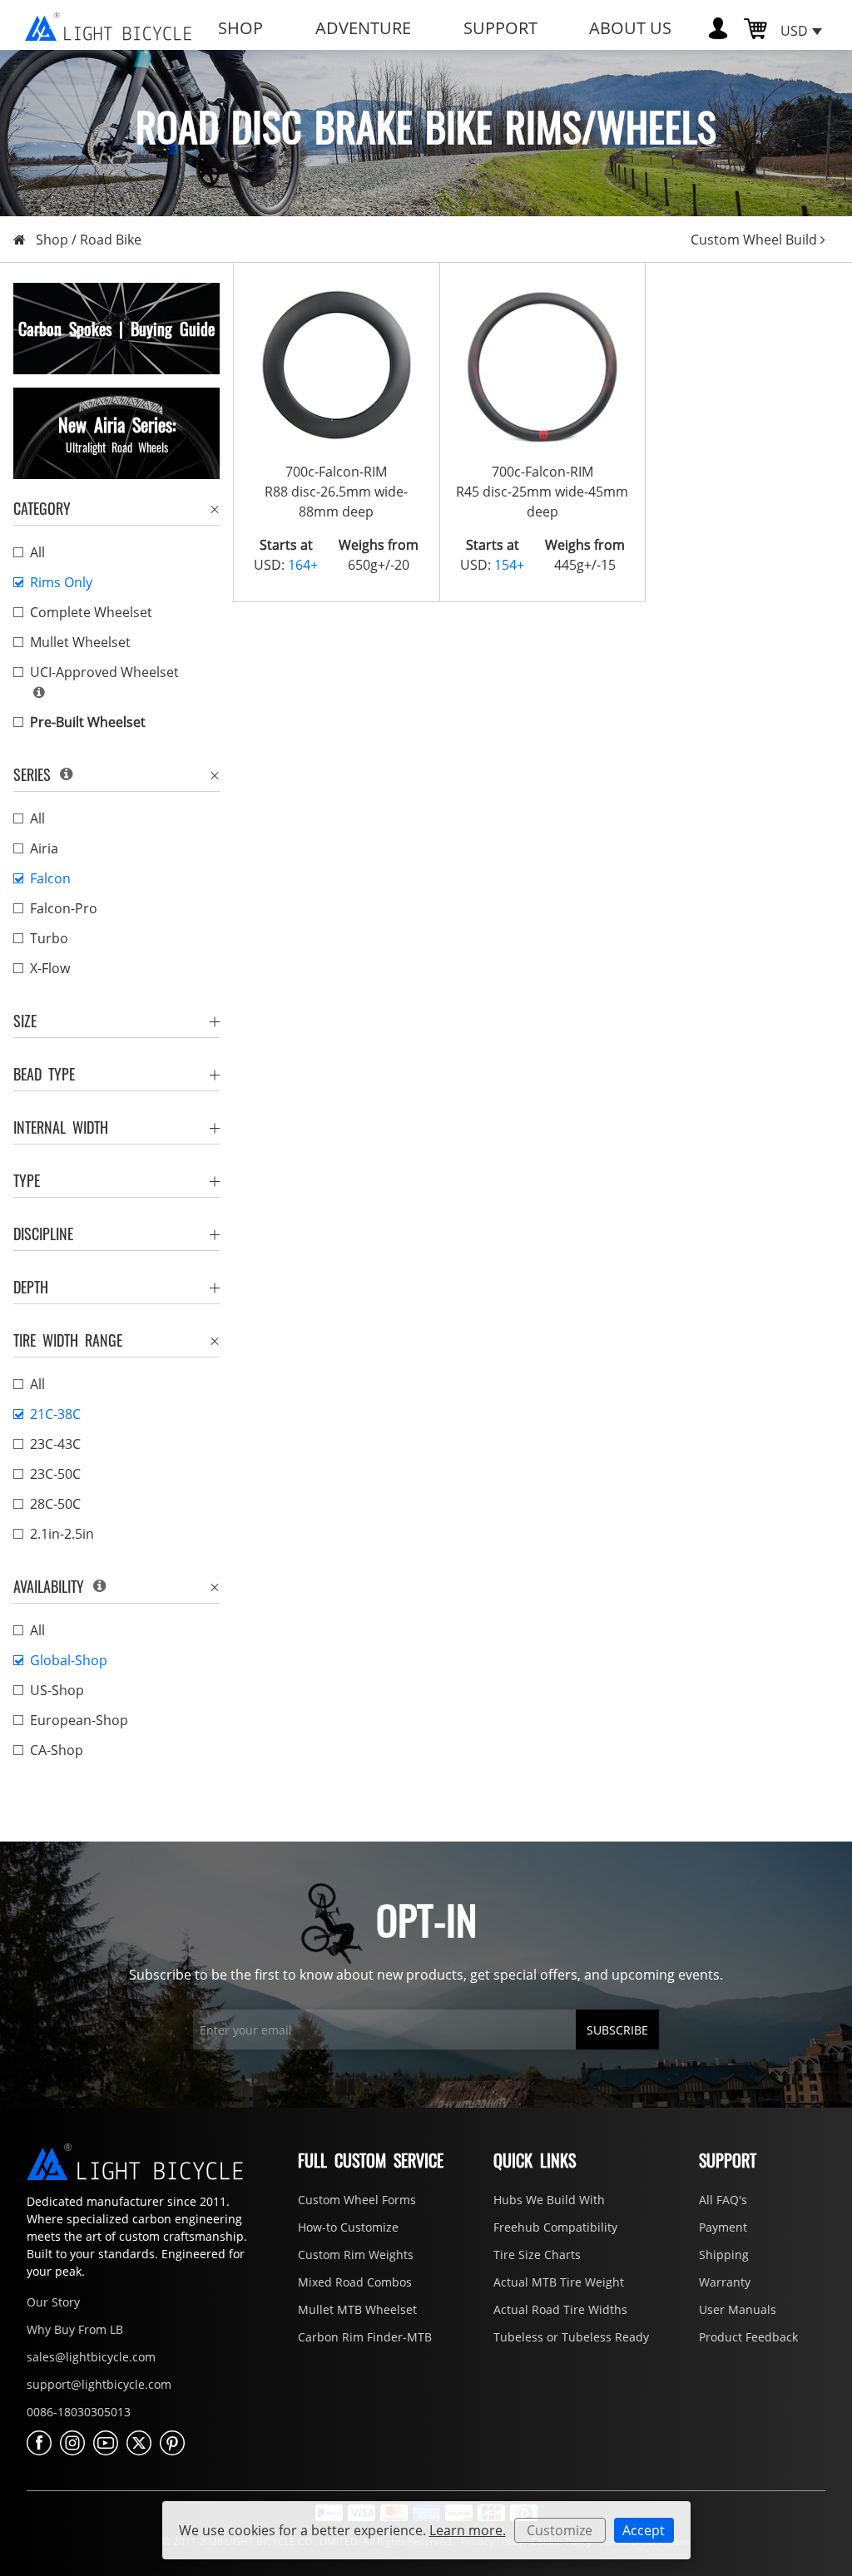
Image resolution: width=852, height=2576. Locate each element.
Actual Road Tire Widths (560, 2309)
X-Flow (50, 968)
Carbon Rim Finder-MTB (365, 2337)
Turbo (49, 938)
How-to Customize (348, 2227)
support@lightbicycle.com (99, 2384)
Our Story (53, 2302)
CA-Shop (57, 1750)
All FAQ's (723, 2200)
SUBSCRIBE (617, 2030)
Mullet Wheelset (80, 642)
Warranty (725, 2282)
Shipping (724, 2255)
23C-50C (55, 1474)
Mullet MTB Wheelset (357, 2309)
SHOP (240, 28)
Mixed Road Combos (355, 2282)
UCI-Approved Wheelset (104, 672)
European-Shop (79, 1720)
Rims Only (61, 582)
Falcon (50, 878)
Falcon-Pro (64, 908)
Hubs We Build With (549, 2200)
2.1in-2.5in (62, 1534)
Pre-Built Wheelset (88, 722)
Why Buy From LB (75, 2329)
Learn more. (468, 2530)
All (37, 552)
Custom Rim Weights (356, 2255)
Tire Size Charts (537, 2255)
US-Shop (57, 1690)
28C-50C (55, 1504)
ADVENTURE (363, 28)
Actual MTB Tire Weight (559, 2282)
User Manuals (738, 2309)
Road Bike (111, 240)
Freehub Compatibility (555, 2227)
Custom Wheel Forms (357, 2200)
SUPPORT (500, 28)
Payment (723, 2227)
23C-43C (55, 1444)
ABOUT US (630, 28)
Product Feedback (748, 2337)
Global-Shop (69, 1660)
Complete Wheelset (91, 612)
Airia (44, 848)
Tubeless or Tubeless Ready (571, 2337)
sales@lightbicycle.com (91, 2357)
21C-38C (55, 1414)
